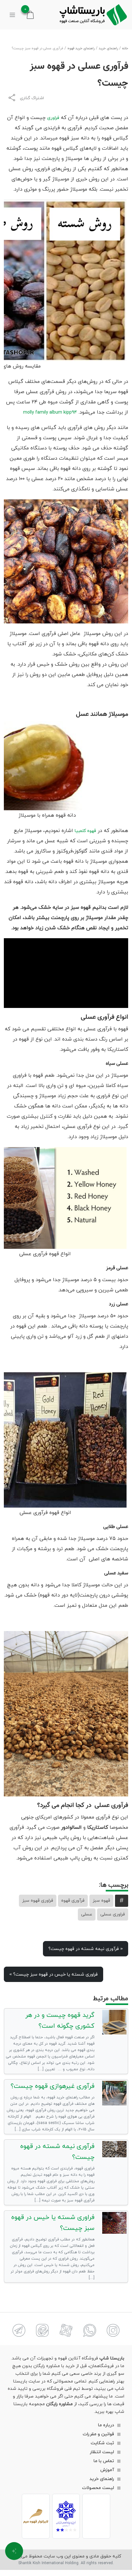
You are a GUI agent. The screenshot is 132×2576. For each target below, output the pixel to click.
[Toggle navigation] (12, 15)
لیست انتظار (102, 2452)
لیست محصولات (98, 2488)
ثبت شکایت (102, 2443)
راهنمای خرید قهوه (81, 48)
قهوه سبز (101, 1901)
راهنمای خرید (108, 48)
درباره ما (106, 2425)
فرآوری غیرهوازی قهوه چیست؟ (53, 2086)
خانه (125, 48)
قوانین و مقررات (98, 2434)
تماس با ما (104, 2461)
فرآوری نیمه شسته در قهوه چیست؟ (86, 1949)
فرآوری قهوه (73, 1901)
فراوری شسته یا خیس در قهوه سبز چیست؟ (54, 1974)
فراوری (53, 118)
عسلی (87, 1914)
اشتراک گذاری (32, 98)
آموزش (107, 2470)
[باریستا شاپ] (93, 15)
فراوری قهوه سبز (38, 1901)
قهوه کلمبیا (85, 831)
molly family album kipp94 (50, 412)
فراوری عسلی (113, 1914)
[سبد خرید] (30, 15)
